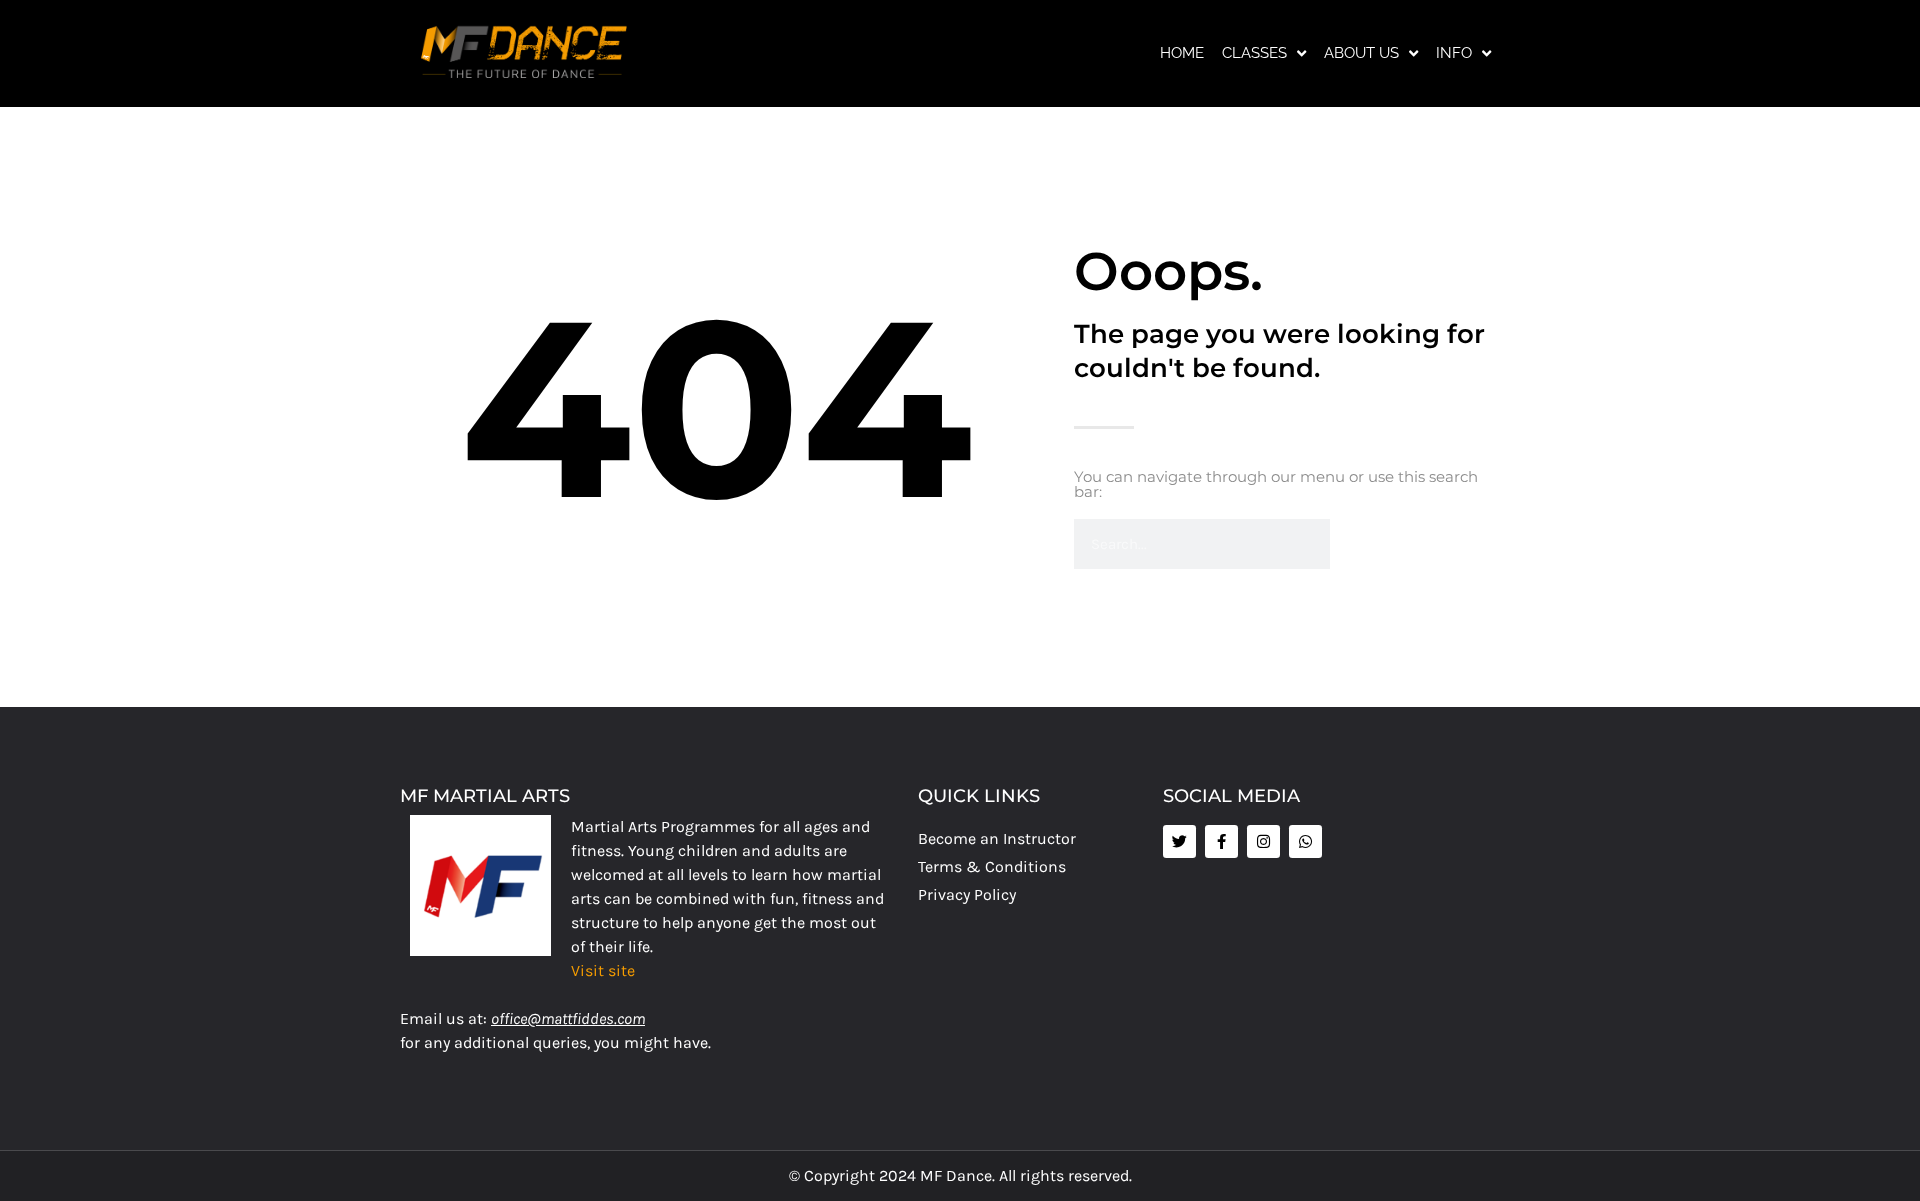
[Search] (1355, 544)
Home (1182, 53)
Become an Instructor (997, 838)
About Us (1361, 53)
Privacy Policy (967, 894)
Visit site (603, 970)
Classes (1254, 53)
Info (1454, 53)
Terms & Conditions (992, 866)
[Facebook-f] (1221, 841)
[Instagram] (1263, 841)
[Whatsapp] (1305, 841)
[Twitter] (1179, 841)
